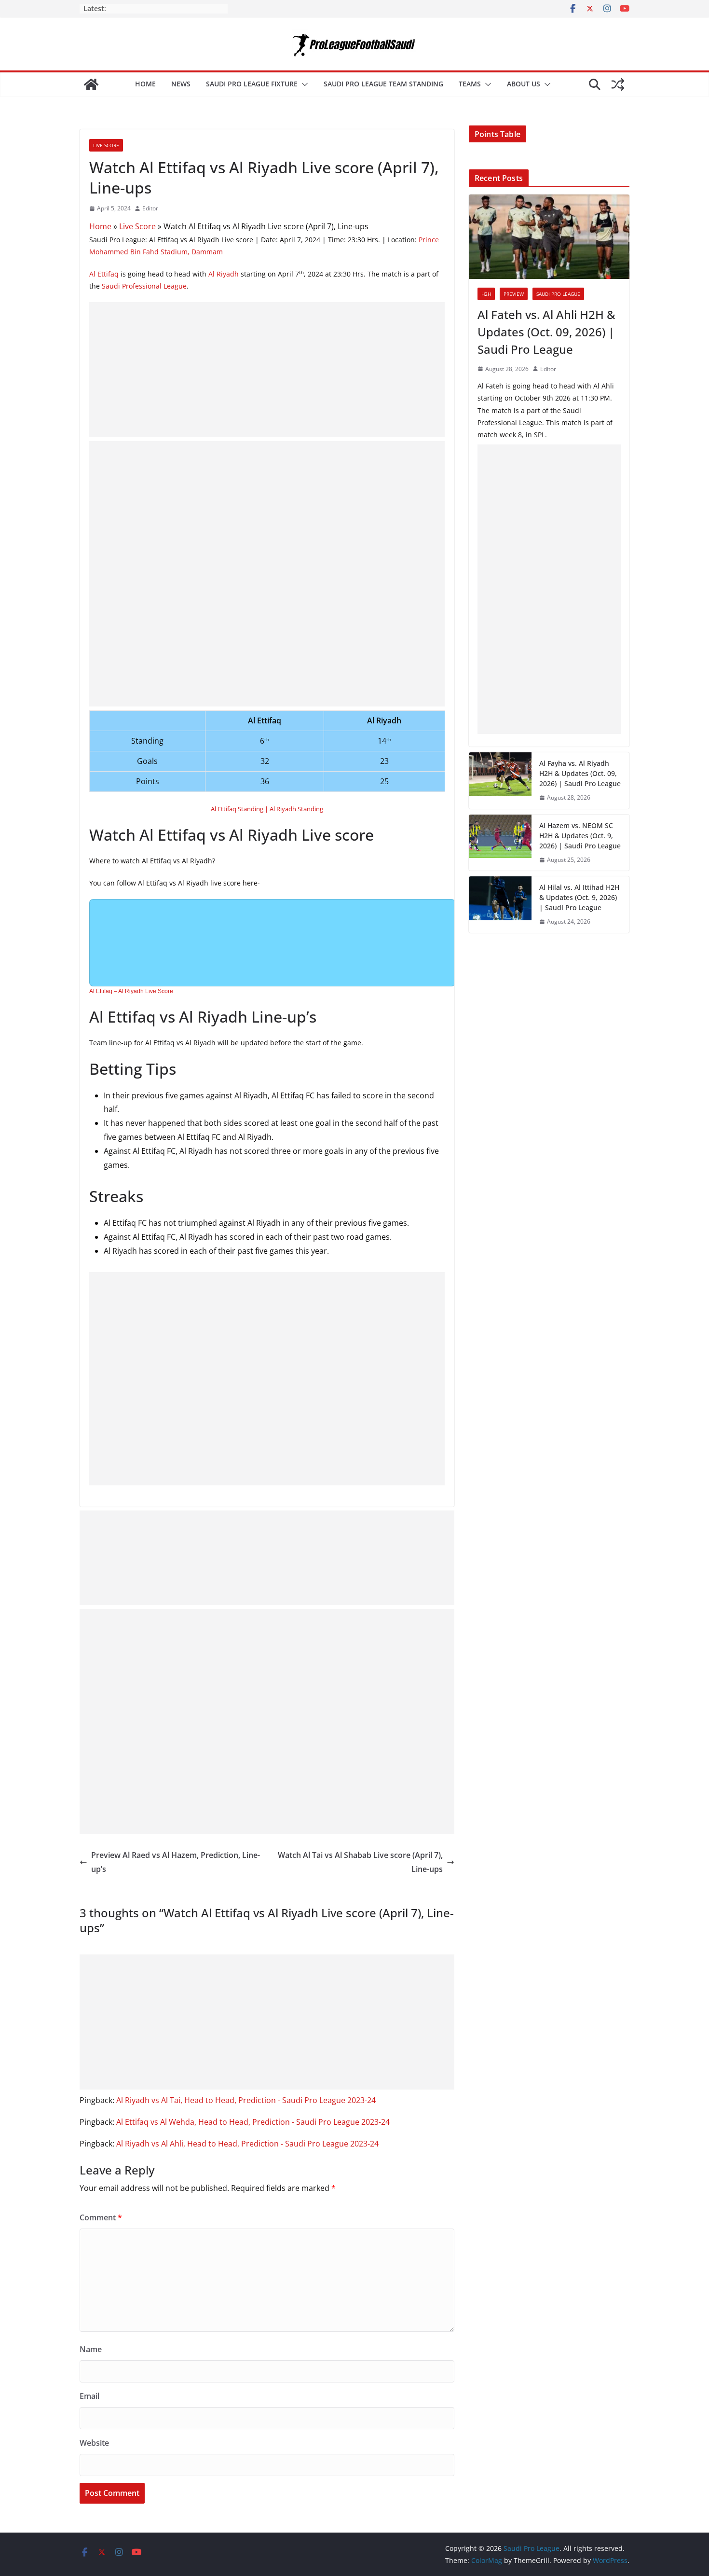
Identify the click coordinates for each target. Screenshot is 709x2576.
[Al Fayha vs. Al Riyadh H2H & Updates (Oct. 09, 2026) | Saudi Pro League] (500, 781)
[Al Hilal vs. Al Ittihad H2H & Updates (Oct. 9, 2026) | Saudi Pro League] (500, 905)
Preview (514, 294)
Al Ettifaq (104, 274)
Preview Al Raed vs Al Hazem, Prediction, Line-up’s (176, 1862)
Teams (470, 84)
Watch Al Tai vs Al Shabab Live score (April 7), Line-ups (360, 1862)
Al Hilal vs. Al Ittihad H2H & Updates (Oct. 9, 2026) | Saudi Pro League (579, 897)
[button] (303, 84)
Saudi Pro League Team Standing (383, 84)
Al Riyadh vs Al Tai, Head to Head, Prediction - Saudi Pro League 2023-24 (246, 2100)
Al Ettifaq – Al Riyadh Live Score (131, 991)
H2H (486, 294)
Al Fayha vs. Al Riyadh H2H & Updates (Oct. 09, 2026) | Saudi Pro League (580, 773)
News (181, 84)
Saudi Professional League (144, 286)
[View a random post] (618, 84)
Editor (150, 208)
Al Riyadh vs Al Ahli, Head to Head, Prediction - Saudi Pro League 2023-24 (247, 2144)
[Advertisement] (267, 370)
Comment (101, 2217)
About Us (524, 84)
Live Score (106, 145)
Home (145, 84)
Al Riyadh (224, 274)
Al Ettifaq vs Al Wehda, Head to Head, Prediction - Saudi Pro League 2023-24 (253, 2122)
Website (94, 2443)
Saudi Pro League (558, 294)
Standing (310, 809)
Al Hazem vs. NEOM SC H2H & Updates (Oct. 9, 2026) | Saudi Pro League (580, 836)
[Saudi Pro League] (91, 84)
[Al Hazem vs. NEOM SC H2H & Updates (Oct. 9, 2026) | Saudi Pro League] (500, 843)
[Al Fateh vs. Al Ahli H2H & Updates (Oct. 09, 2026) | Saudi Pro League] (549, 237)
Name (91, 2349)
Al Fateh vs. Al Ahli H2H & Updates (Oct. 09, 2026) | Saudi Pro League (546, 332)
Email (89, 2396)
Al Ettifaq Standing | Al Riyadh (253, 809)
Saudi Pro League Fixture (252, 84)
